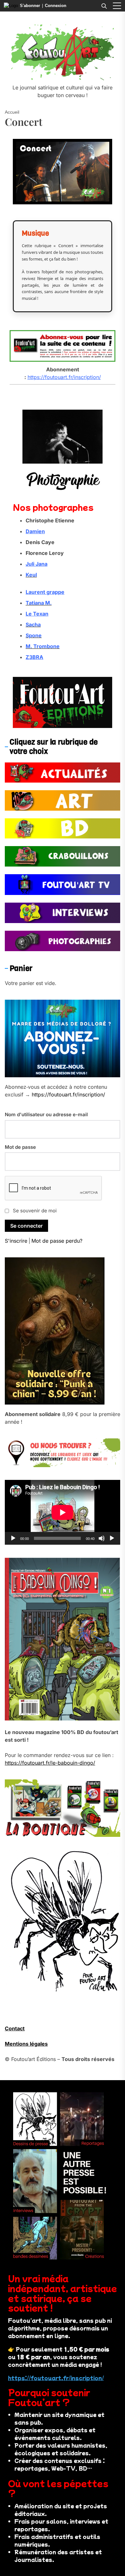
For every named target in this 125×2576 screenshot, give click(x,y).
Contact (15, 2028)
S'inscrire (16, 1241)
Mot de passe (20, 1147)
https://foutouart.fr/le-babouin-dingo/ (50, 1763)
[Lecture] (13, 1538)
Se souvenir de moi (35, 1211)
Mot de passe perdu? (57, 1241)
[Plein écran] (112, 1538)
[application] (63, 1512)
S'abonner (30, 6)
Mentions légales (26, 2044)
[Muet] (102, 1538)
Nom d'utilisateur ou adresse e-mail (46, 1114)
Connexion (56, 6)
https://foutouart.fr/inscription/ (64, 377)
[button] (117, 6)
